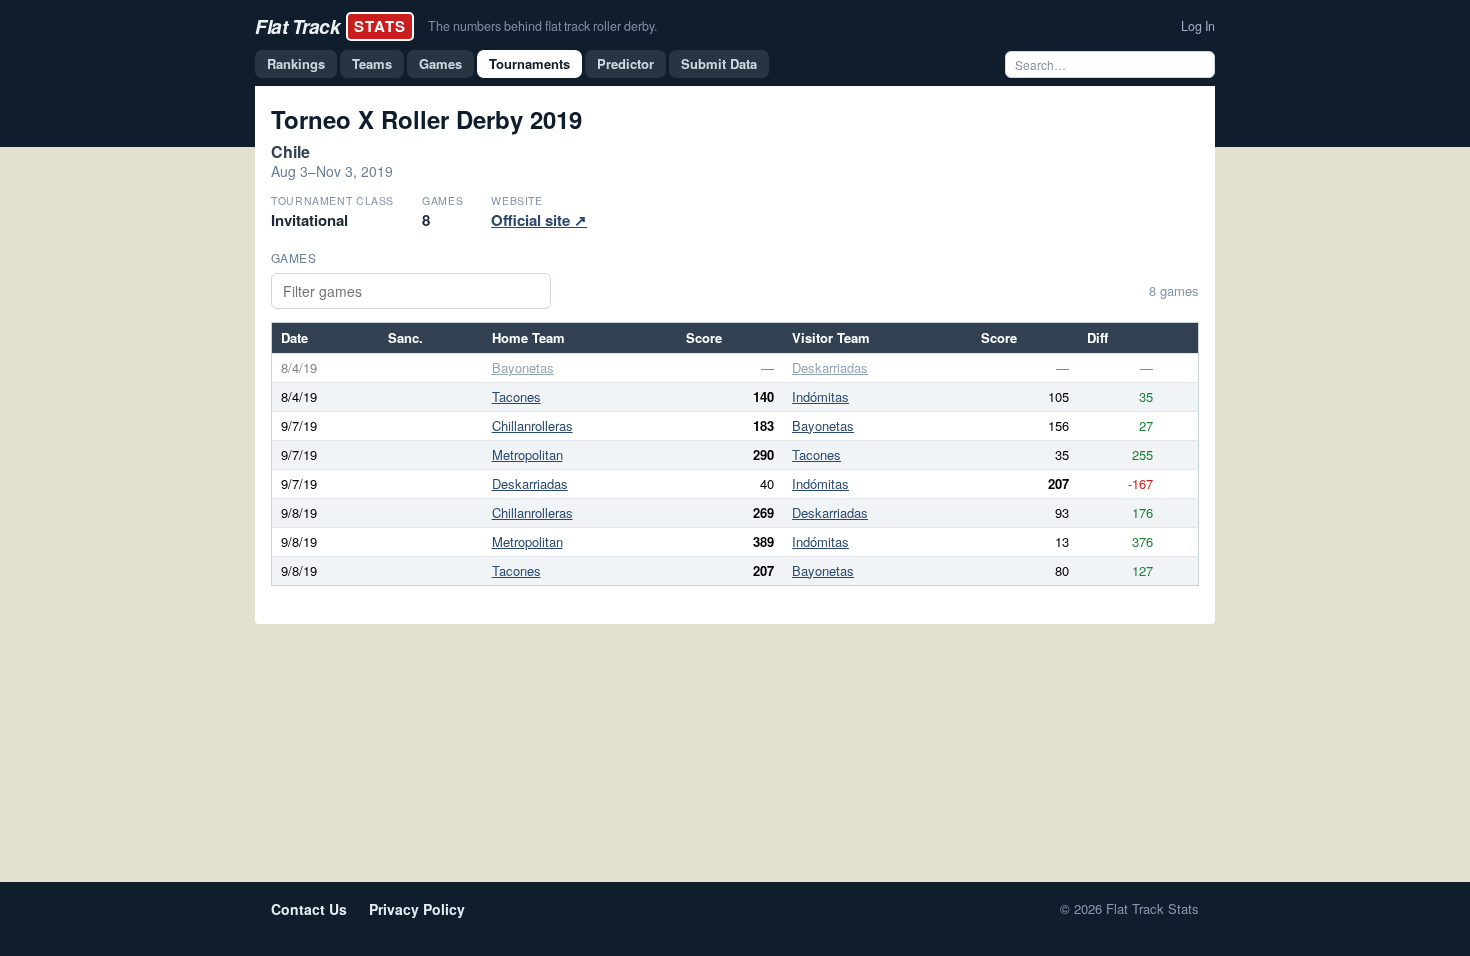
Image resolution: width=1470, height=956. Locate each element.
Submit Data (719, 63)
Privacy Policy (417, 909)
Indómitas (820, 396)
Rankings (296, 63)
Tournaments (529, 63)
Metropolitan (527, 454)
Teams (372, 63)
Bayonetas (523, 367)
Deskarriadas (830, 367)
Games (440, 63)
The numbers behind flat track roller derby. (542, 26)
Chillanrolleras (532, 425)
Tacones (516, 396)
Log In (1198, 26)
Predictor (625, 63)
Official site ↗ (539, 220)
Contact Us (309, 909)
